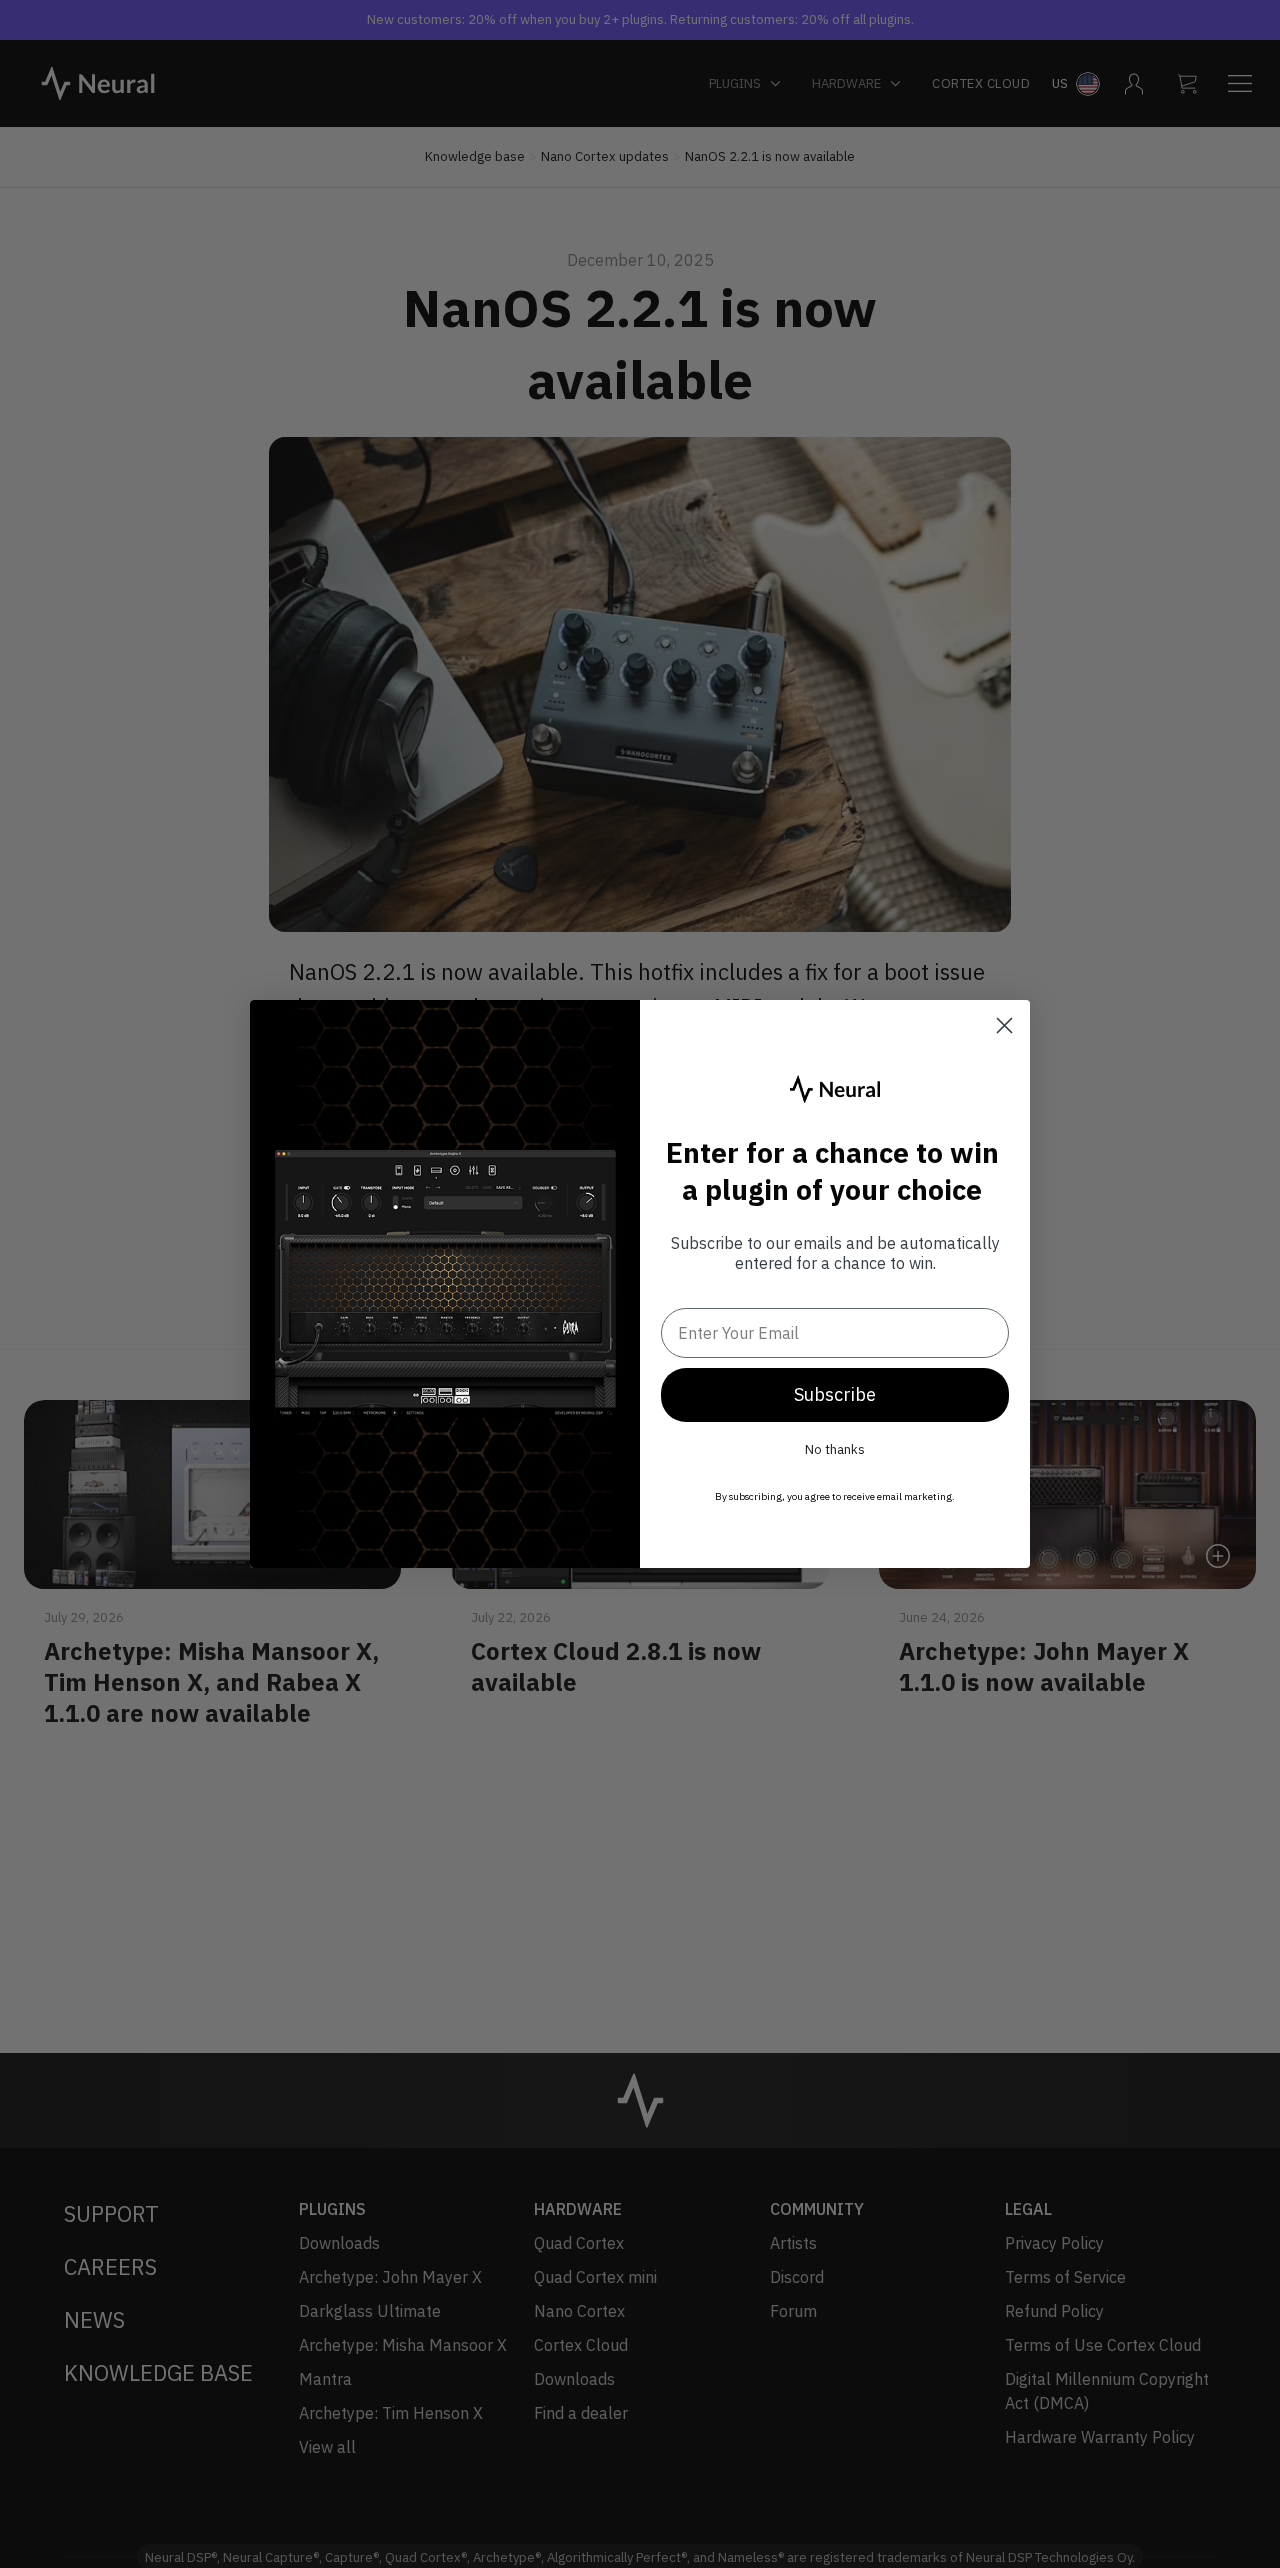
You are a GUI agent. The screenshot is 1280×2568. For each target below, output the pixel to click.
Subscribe (835, 1394)
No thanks (835, 1449)
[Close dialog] (1004, 1025)
